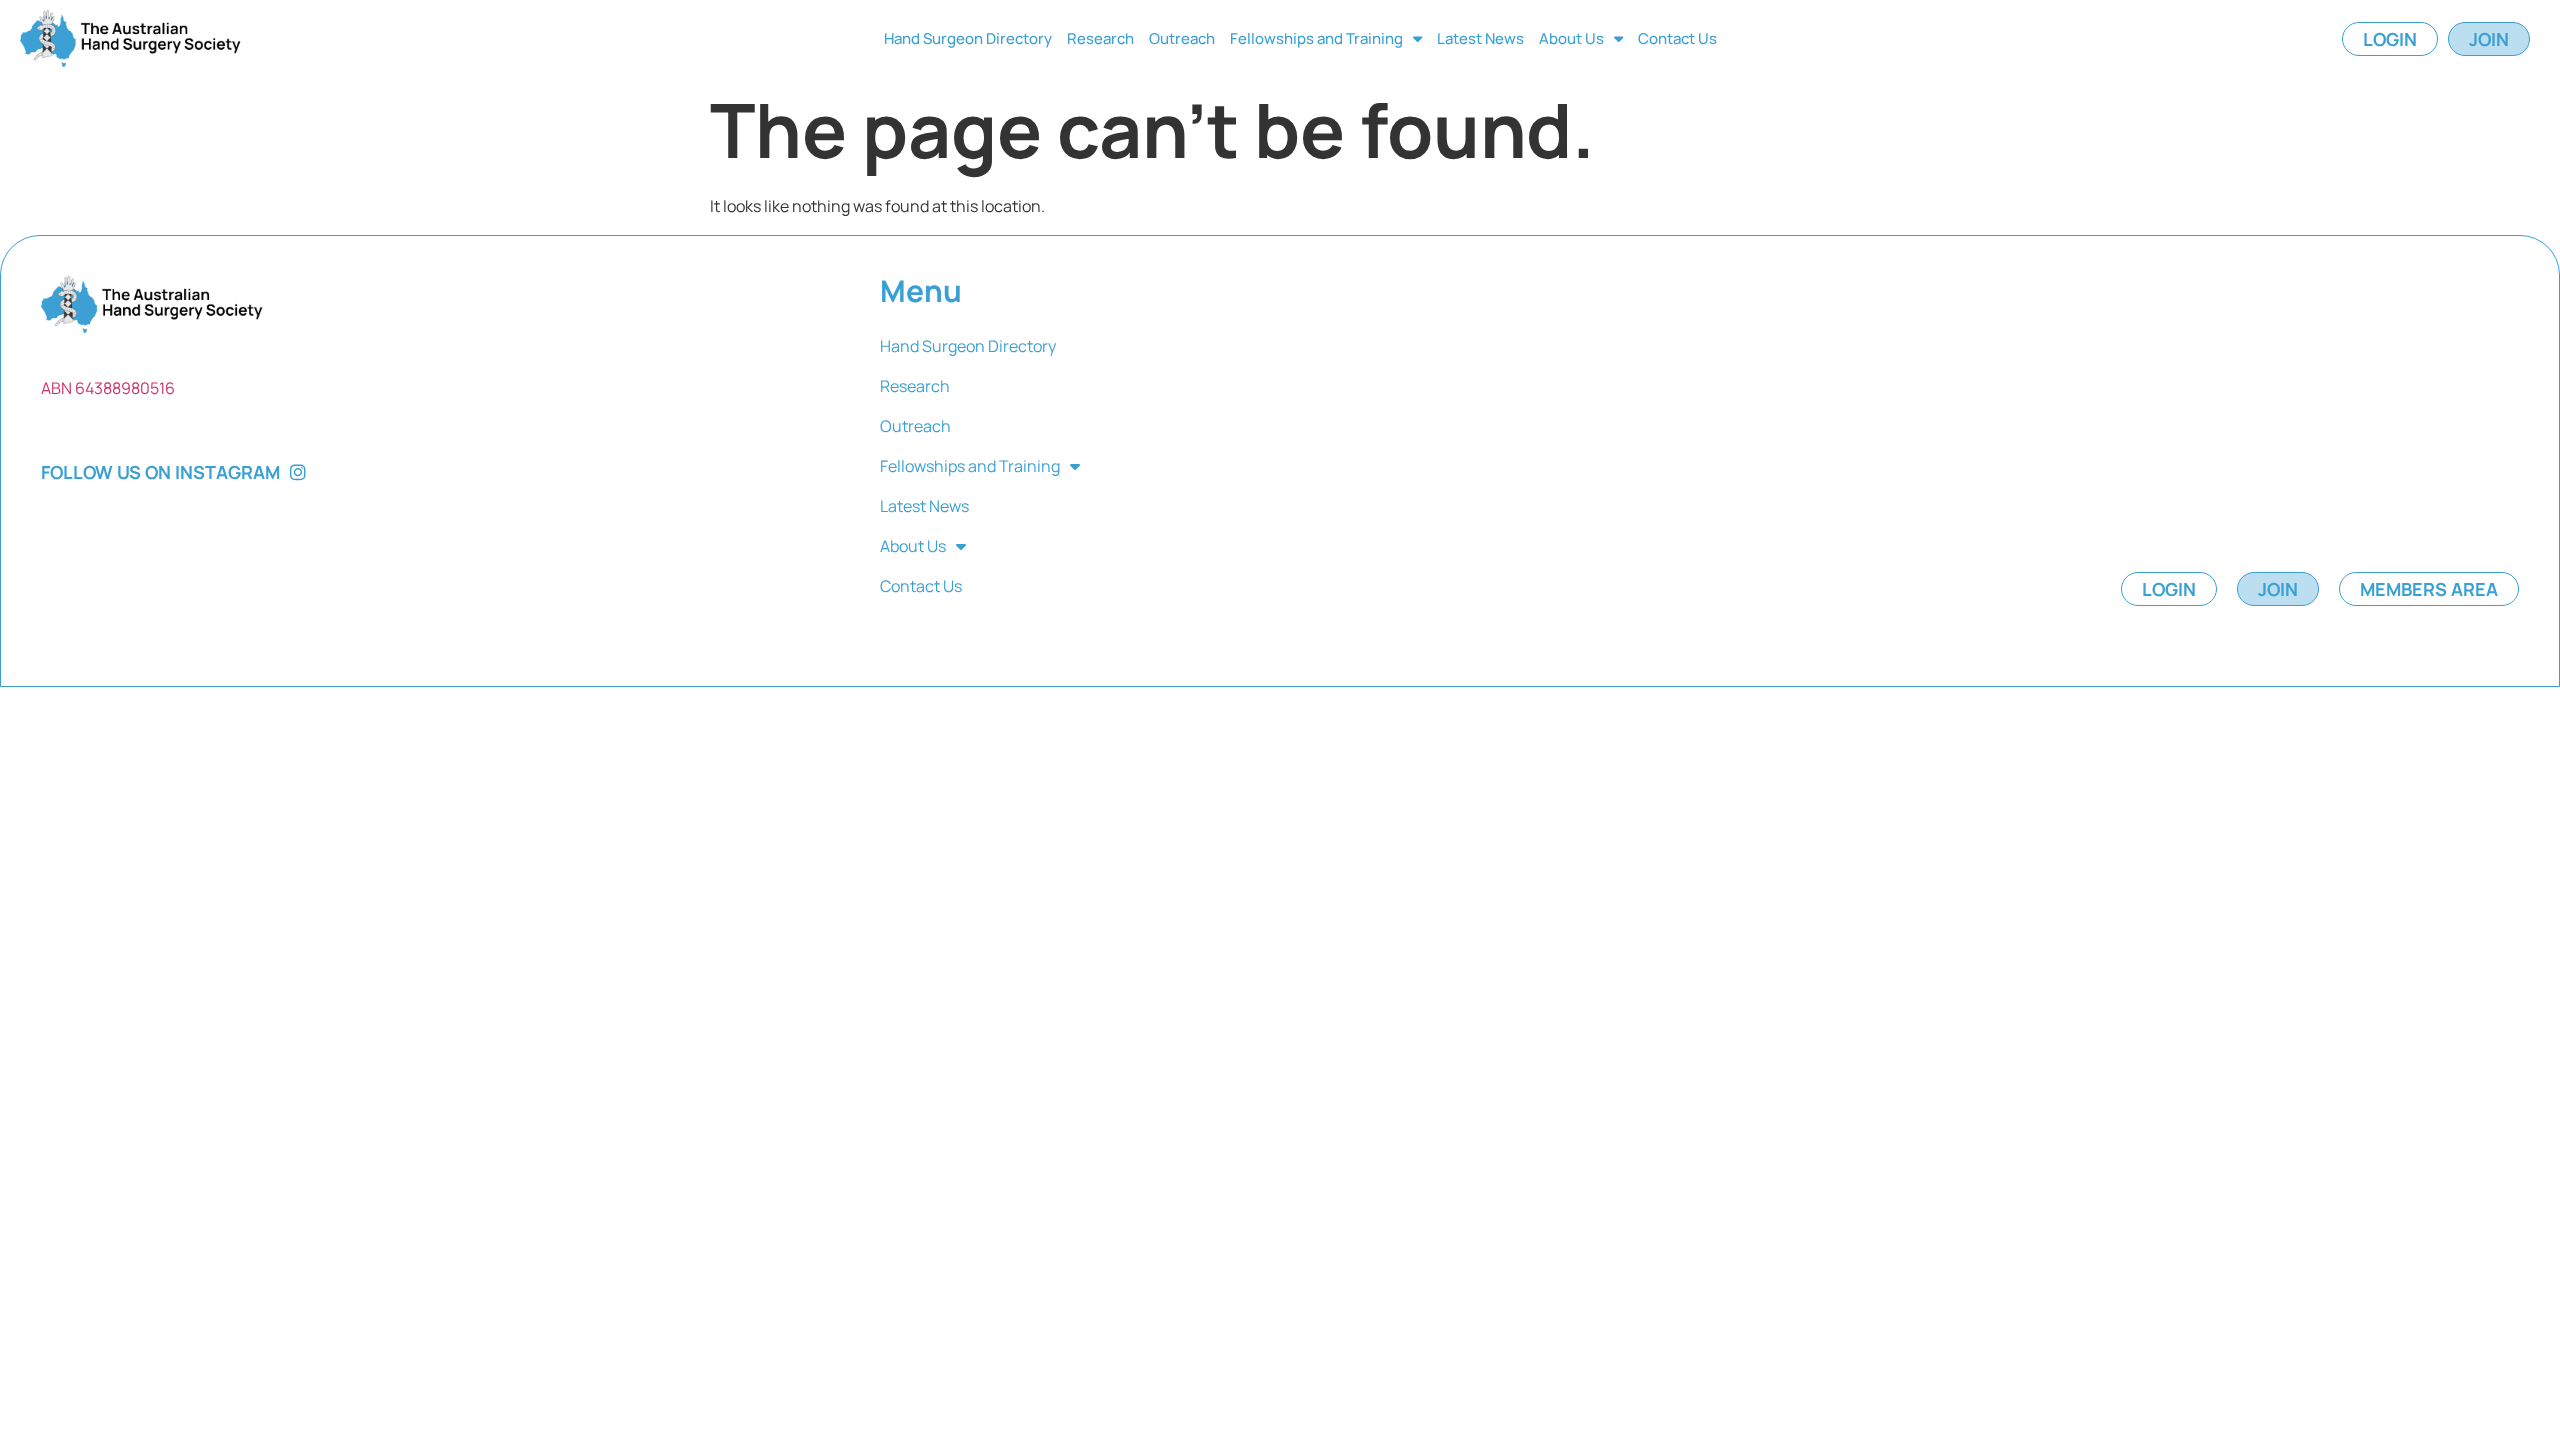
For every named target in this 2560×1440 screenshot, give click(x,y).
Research (1100, 38)
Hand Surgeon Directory (968, 38)
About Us (1571, 38)
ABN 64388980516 (108, 388)
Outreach (1182, 38)
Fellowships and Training (1316, 38)
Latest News (1480, 38)
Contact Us (1677, 38)
